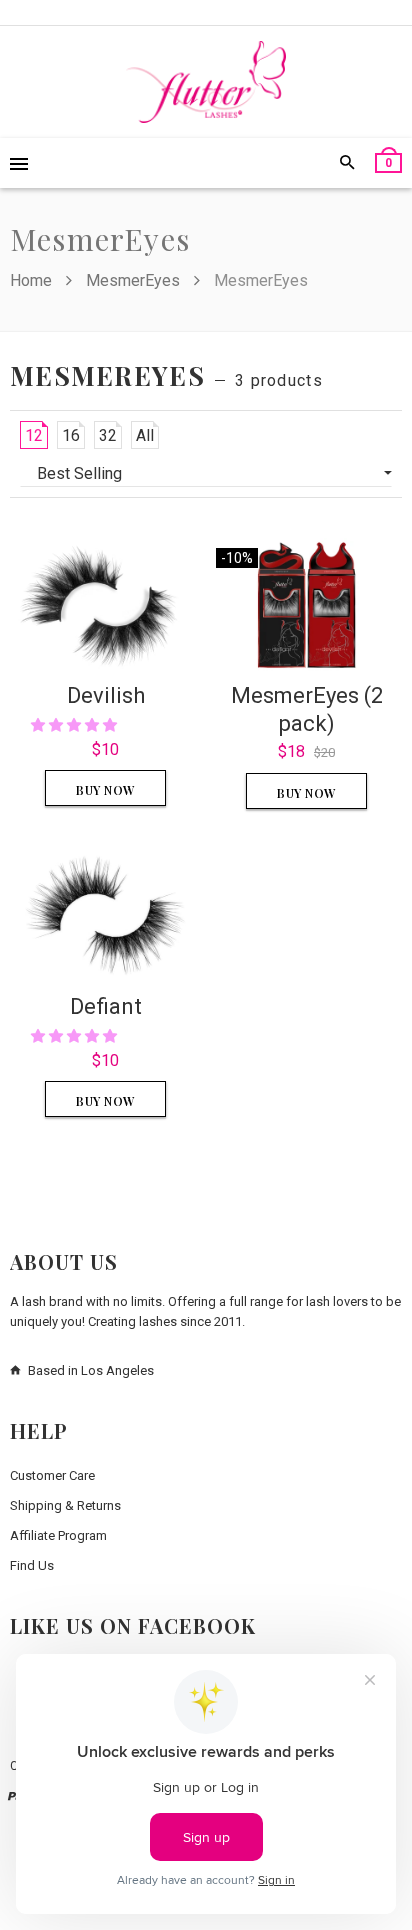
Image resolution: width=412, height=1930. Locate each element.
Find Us (32, 1565)
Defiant (106, 1006)
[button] (75, 725)
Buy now (105, 790)
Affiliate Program (58, 1535)
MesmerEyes (133, 280)
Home (33, 280)
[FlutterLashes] (206, 82)
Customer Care (52, 1475)
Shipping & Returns (65, 1505)
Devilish (106, 695)
